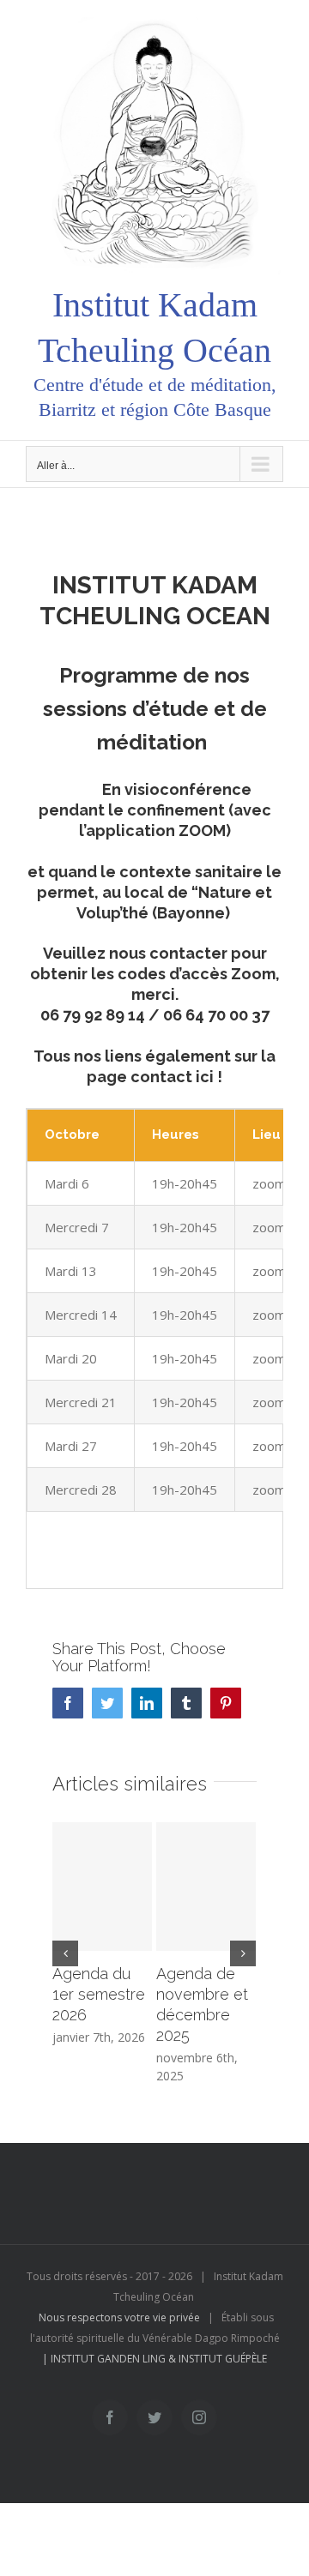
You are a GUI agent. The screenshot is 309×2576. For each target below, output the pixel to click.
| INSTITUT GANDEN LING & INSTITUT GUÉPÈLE (154, 2359)
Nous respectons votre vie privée (119, 2317)
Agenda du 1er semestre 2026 (99, 1994)
